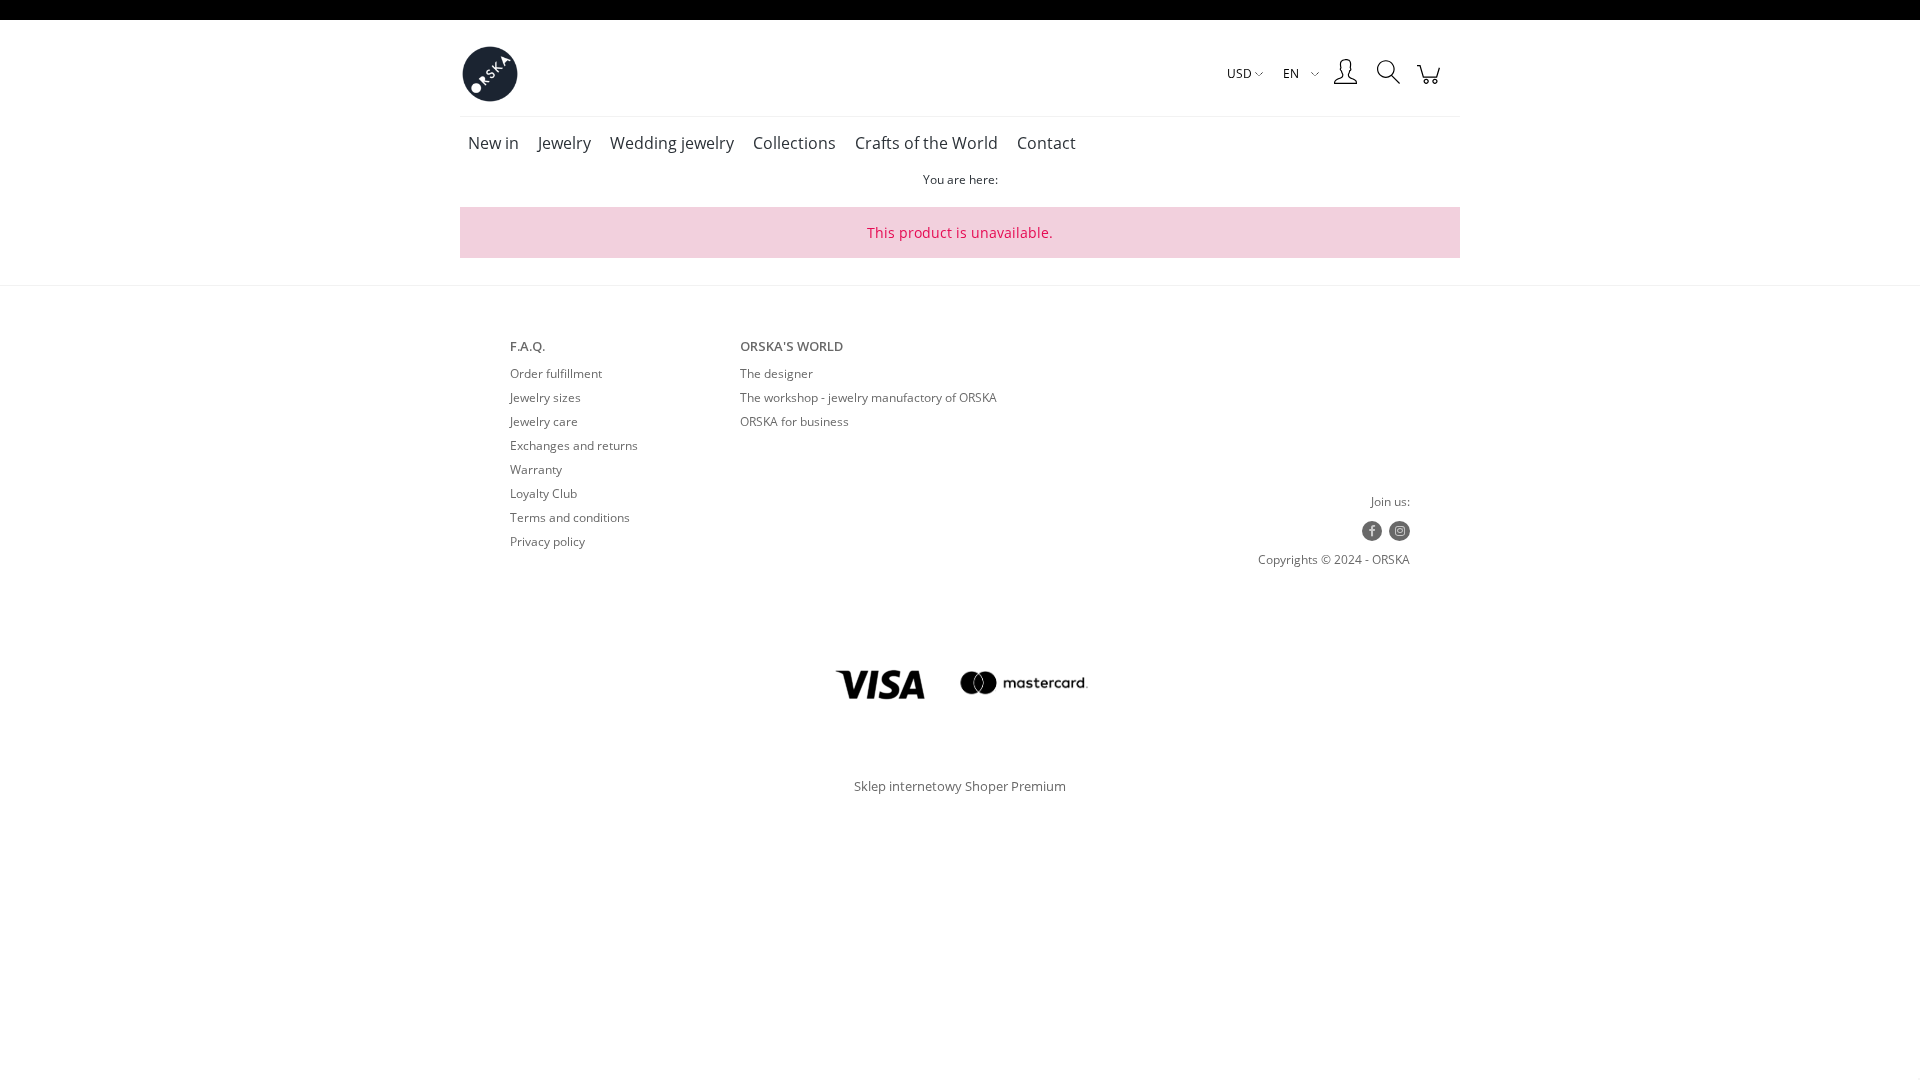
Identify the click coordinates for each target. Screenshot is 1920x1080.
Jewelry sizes (545, 397)
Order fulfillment (556, 373)
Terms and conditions (570, 517)
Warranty (536, 469)
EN (1291, 73)
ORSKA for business (794, 421)
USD (1239, 73)
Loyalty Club (543, 493)
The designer (776, 373)
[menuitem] (493, 143)
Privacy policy (547, 541)
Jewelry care (544, 421)
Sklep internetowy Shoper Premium (960, 786)
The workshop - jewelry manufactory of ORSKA (868, 397)
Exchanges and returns (574, 445)
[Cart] (1431, 85)
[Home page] (490, 74)
